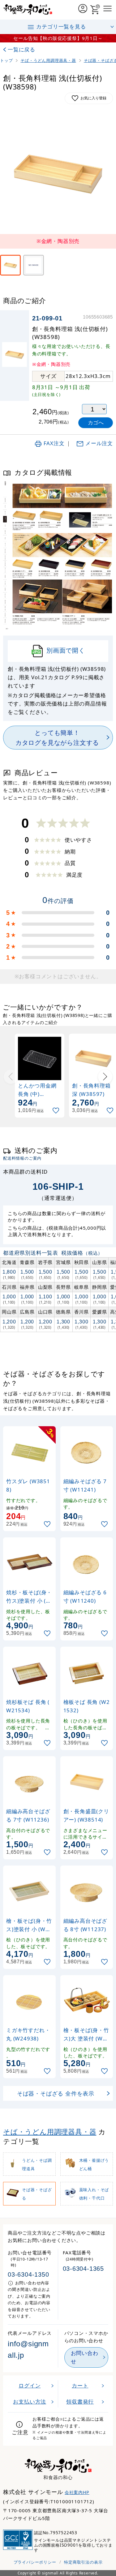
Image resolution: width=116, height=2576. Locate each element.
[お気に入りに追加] (57, 1111)
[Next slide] (105, 1077)
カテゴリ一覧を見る (61, 26)
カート (80, 2385)
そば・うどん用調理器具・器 (50, 2132)
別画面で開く (66, 650)
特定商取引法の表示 (83, 2562)
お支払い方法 (30, 2402)
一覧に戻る (21, 49)
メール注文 (99, 443)
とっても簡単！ (57, 737)
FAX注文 (54, 443)
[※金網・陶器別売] (10, 265)
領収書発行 (80, 2402)
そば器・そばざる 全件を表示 (56, 2093)
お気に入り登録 (93, 98)
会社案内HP (77, 2492)
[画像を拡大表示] (58, 173)
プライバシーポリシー (35, 2562)
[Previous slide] (11, 1077)
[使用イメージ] (34, 265)
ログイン (30, 2385)
